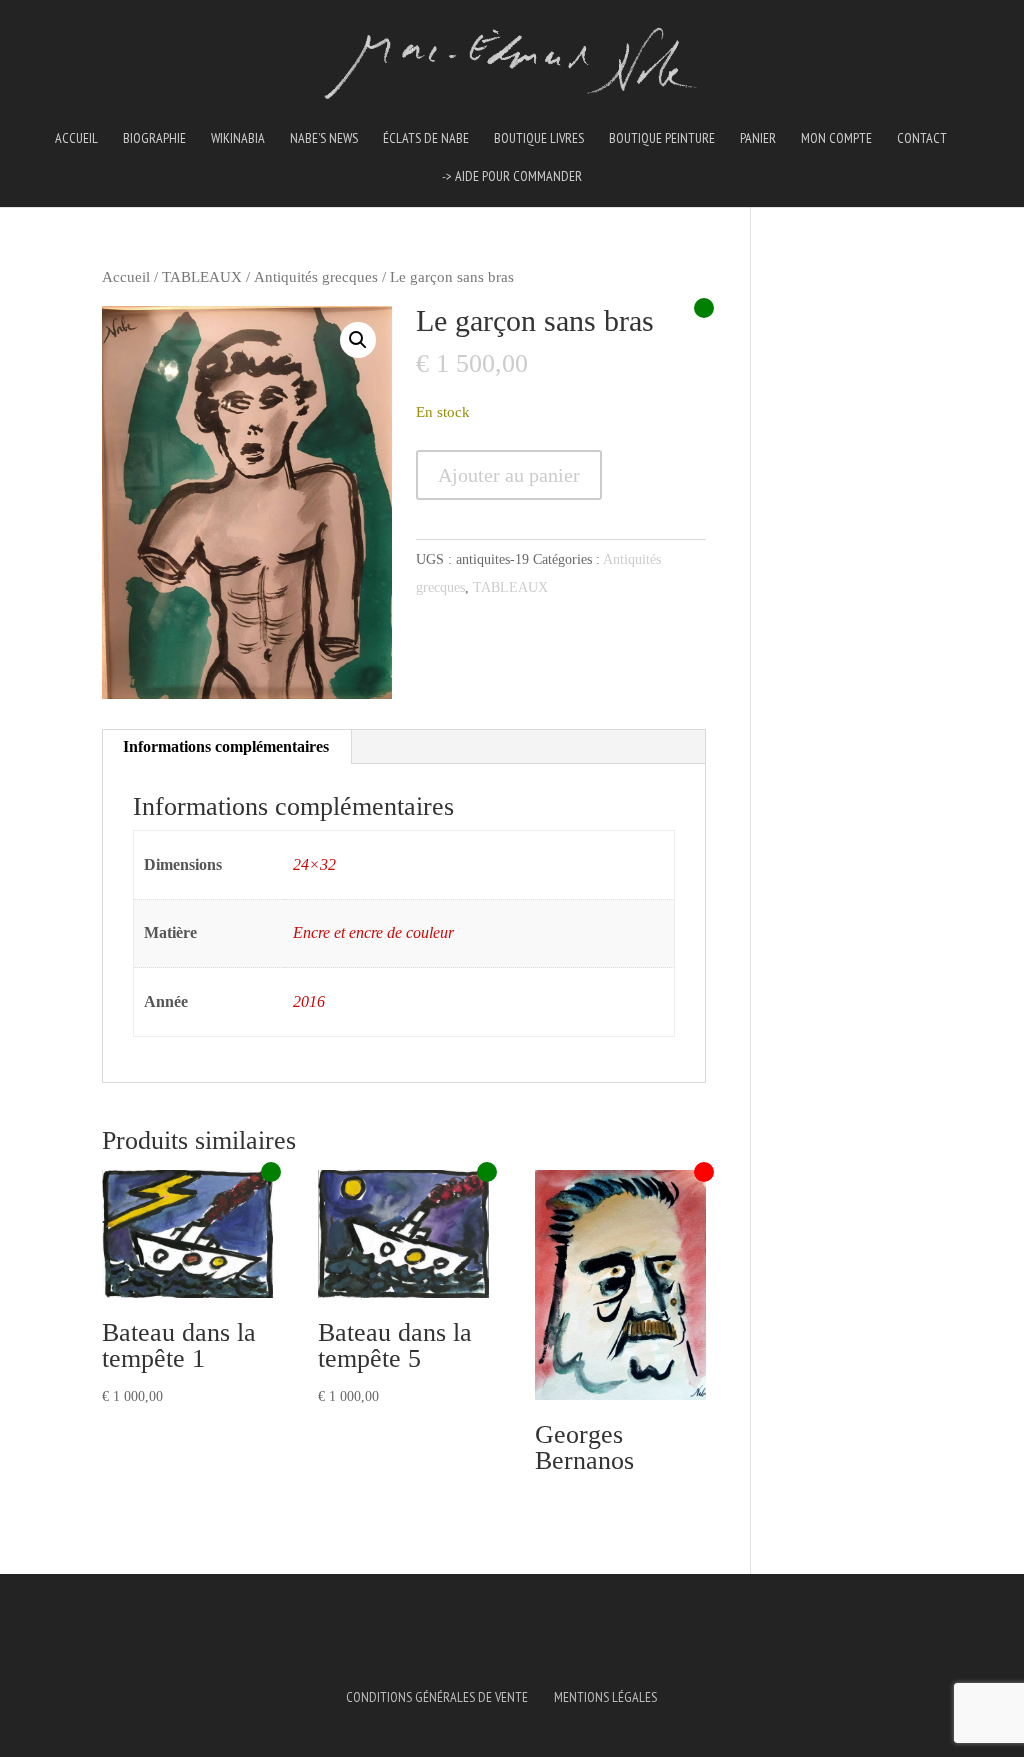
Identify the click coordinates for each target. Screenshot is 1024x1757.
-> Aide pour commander (512, 177)
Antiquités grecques (316, 277)
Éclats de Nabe (426, 139)
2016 (309, 1001)
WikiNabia (238, 139)
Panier (758, 139)
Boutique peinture (662, 139)
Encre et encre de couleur (373, 932)
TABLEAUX (202, 277)
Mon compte (836, 139)
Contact (922, 139)
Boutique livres (539, 139)
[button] (358, 340)
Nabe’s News (324, 139)
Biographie (154, 139)
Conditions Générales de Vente (437, 1697)
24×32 (314, 864)
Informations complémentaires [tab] (226, 746)
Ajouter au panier (509, 475)
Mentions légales (605, 1697)
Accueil (76, 139)
